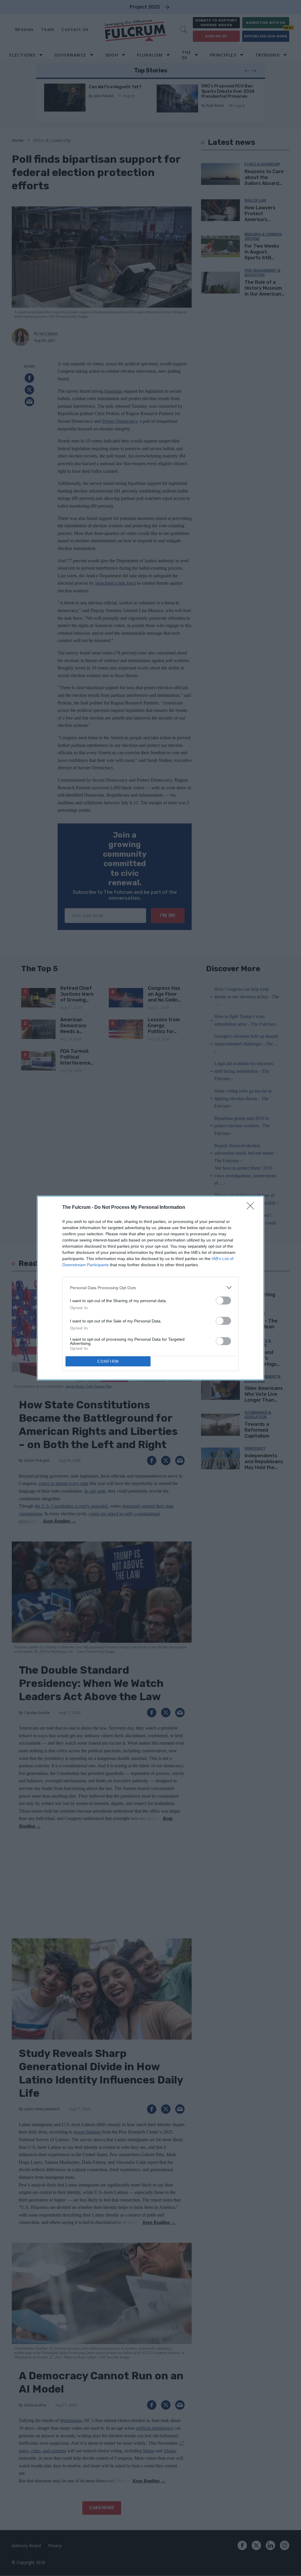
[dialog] (150, 1288)
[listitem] (150, 1288)
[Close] (252, 1208)
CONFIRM (108, 1361)
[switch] (223, 1301)
